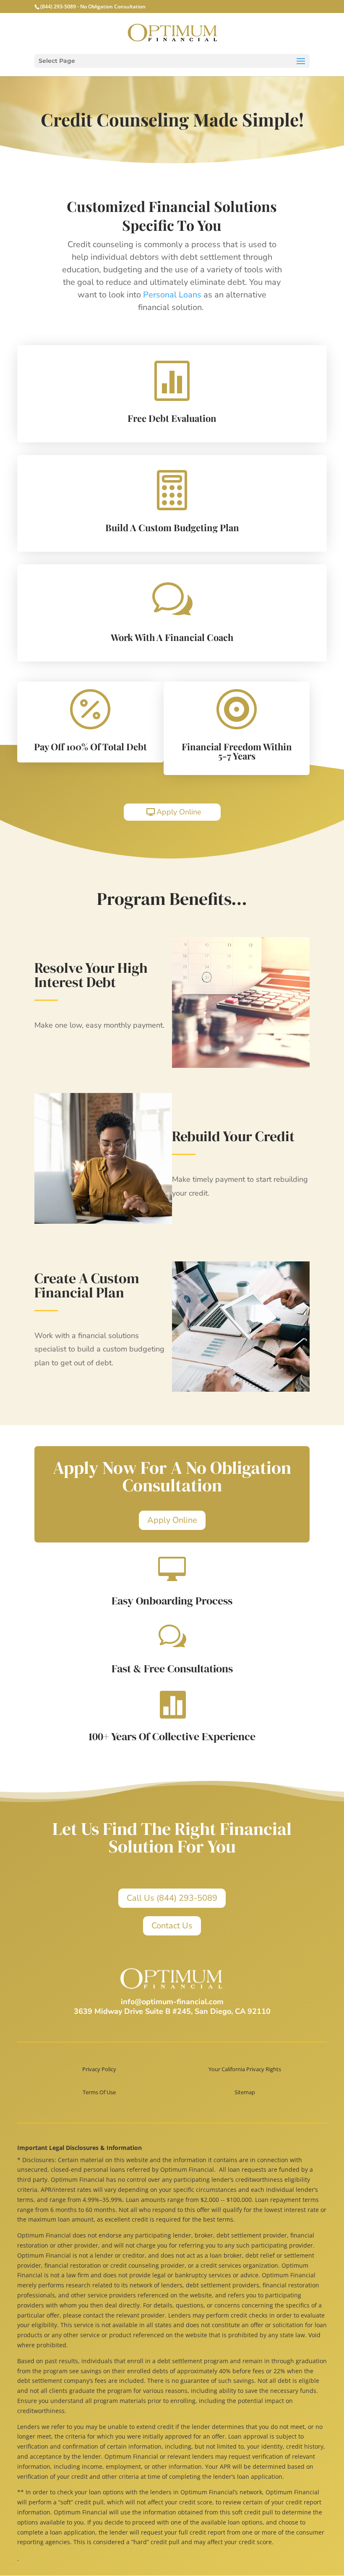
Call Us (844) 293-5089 (172, 1898)
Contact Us (172, 1926)
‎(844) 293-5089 (58, 6)
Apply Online (179, 812)
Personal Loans (172, 295)
